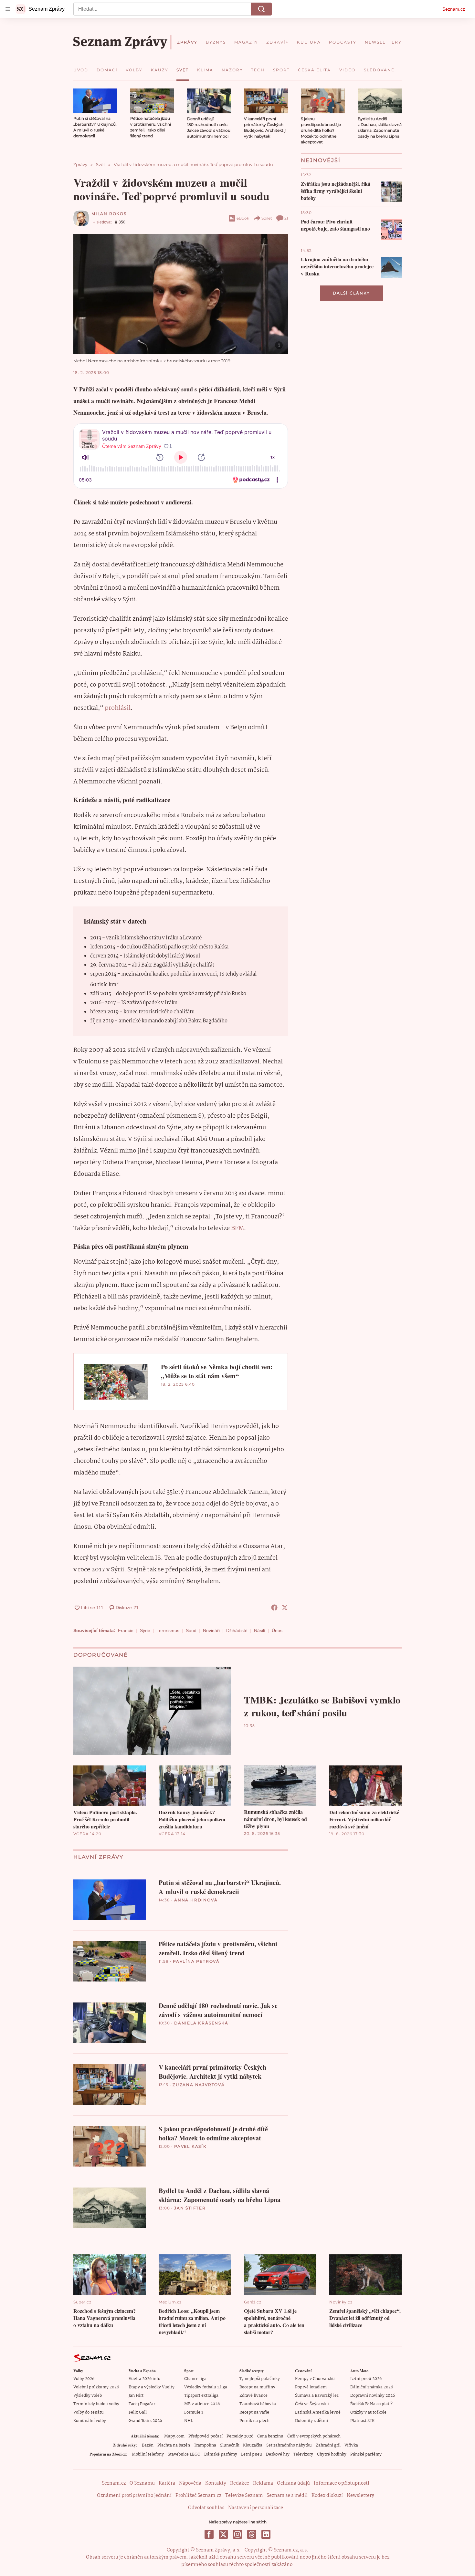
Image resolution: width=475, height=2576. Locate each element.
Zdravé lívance (253, 2396)
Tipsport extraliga (201, 2396)
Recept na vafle (254, 2412)
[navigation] (8, 9)
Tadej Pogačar (142, 2404)
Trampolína (205, 2445)
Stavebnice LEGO (184, 2454)
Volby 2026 (84, 2379)
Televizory (303, 2454)
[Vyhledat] (261, 9)
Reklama (263, 2483)
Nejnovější (321, 160)
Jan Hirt (136, 2396)
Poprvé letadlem (311, 2387)
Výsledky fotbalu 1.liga (206, 2387)
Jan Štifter (190, 2208)
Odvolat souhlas (206, 2508)
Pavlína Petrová (196, 1961)
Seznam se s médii (287, 2496)
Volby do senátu (89, 2412)
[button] (95, 101)
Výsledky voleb (88, 2396)
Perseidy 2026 (240, 2436)
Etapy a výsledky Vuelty (152, 2387)
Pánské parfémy (366, 2454)
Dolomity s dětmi (311, 2421)
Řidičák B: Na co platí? (371, 2404)
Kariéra (167, 2483)
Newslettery (360, 2496)
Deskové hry (278, 2454)
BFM (237, 1228)
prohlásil (118, 708)
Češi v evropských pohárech (314, 2436)
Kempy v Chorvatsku (315, 2379)
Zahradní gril (328, 2445)
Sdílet (267, 218)
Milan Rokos (109, 214)
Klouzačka (253, 2445)
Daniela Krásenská (201, 2023)
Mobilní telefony (148, 2454)
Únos (277, 1630)
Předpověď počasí (206, 2436)
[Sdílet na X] (285, 1608)
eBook (243, 218)
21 (286, 218)
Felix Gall (138, 2412)
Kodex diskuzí (327, 2496)
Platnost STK (362, 2421)
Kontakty (216, 2483)
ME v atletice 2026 (202, 2404)
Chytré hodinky (332, 2454)
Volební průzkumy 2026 (96, 2387)
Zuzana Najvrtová (199, 2085)
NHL (189, 2421)
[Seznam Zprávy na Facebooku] (209, 2534)
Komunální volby (90, 2421)
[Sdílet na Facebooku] (274, 1608)
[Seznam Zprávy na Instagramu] (238, 2534)
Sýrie (145, 1630)
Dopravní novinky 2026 (373, 2396)
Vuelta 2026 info (144, 2379)
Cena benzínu (270, 2436)
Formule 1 (194, 2412)
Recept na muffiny (257, 2387)
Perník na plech (254, 2421)
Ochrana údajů (293, 2483)
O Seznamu (142, 2483)
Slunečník (230, 2445)
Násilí (260, 1630)
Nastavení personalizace (256, 2508)
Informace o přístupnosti (342, 2483)
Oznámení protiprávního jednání (134, 2496)
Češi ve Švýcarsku (312, 2404)
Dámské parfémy (221, 2454)
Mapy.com (174, 2436)
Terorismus (168, 1630)
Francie (126, 1630)
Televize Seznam (244, 2496)
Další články (351, 293)
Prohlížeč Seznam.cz (198, 2496)
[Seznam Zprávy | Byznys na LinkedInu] (266, 2534)
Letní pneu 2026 (366, 2379)
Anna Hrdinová (196, 1900)
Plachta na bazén (174, 2445)
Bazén (148, 2445)
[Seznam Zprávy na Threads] (252, 2534)
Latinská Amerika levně (318, 2412)
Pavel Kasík (190, 2146)
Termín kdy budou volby (96, 2404)
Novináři (211, 1630)
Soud (191, 1630)
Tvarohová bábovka (258, 2404)
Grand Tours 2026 (145, 2421)
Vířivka (351, 2445)
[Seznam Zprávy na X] (223, 2534)
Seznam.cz (454, 9)
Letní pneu (252, 2454)
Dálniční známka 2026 (372, 2387)
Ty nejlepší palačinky (260, 2379)
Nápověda (190, 2483)
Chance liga (195, 2379)
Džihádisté (237, 1630)
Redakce (240, 2483)
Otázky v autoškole (368, 2412)
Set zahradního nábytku (289, 2445)
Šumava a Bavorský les (317, 2396)
